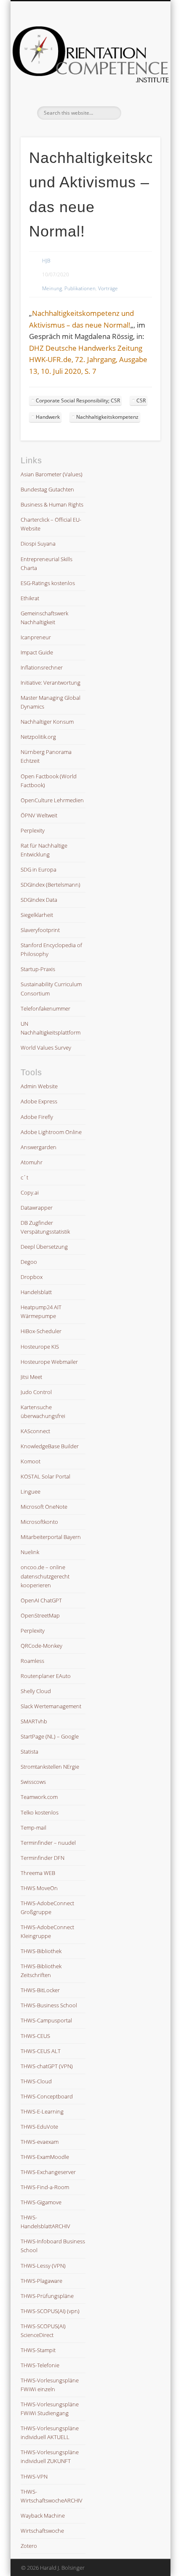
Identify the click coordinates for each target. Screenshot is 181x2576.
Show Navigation (140, 75)
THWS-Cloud (36, 2081)
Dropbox (32, 1277)
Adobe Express (39, 1101)
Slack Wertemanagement (51, 1706)
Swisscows (33, 1782)
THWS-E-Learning (42, 2111)
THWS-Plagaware (41, 2281)
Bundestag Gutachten (47, 489)
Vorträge (108, 288)
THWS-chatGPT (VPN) (47, 2066)
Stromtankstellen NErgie (50, 1767)
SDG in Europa (39, 869)
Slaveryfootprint (40, 930)
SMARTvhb (34, 1721)
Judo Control (36, 1392)
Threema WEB (38, 1873)
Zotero (29, 2546)
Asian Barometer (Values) (52, 474)
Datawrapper (37, 1208)
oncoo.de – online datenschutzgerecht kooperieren (45, 1576)
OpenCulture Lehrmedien (52, 800)
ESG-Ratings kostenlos (48, 583)
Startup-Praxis (38, 969)
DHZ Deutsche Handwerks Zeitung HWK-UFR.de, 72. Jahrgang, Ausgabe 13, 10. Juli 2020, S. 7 (88, 360)
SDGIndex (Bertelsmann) (51, 885)
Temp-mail (33, 1828)
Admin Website (39, 1086)
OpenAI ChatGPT (41, 1600)
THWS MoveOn (39, 1888)
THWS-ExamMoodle (45, 2157)
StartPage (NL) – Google (50, 1736)
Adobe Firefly (37, 1117)
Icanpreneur (36, 637)
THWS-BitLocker (40, 1990)
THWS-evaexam (40, 2142)
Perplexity (33, 830)
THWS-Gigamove (41, 2202)
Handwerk (48, 417)
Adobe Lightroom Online (51, 1132)
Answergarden (39, 1147)
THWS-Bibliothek (41, 1951)
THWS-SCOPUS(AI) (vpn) (50, 2311)
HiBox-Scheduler (41, 1331)
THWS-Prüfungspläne (47, 2296)
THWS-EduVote (39, 2127)
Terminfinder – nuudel (48, 1843)
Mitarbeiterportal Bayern (51, 1537)
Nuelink (30, 1552)
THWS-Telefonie (40, 2365)
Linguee (31, 1492)
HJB (46, 261)
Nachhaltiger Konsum (47, 722)
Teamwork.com (39, 1797)
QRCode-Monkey (41, 1646)
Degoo (29, 1262)
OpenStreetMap (40, 1615)
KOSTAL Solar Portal (45, 1476)
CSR (141, 400)
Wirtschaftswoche (42, 2531)
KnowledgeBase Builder (50, 1446)
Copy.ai (30, 1192)
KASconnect (35, 1431)
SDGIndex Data (39, 900)
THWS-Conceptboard (47, 2096)
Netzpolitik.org (38, 737)
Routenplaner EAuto (46, 1676)
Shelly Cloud (36, 1691)
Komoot (31, 1461)
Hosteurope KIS (40, 1347)
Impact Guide (37, 652)
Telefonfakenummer (45, 1008)
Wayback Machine (43, 2516)
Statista (29, 1751)
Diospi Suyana (38, 544)
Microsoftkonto (39, 1522)
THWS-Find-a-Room (45, 2187)
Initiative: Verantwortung (51, 683)
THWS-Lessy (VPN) (43, 2266)
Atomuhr (32, 1162)
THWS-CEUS (35, 2036)
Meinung (52, 288)
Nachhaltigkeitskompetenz (107, 417)
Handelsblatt (36, 1292)
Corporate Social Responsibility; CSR (78, 400)
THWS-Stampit (38, 2350)
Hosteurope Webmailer (49, 1362)
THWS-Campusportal (46, 2020)
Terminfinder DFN (43, 1858)
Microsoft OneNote (44, 1507)
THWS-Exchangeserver (48, 2172)
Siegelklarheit (37, 915)
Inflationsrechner (42, 667)
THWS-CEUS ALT (41, 2051)
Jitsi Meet (31, 1377)
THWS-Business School (49, 2005)
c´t (24, 1177)
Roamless (32, 1661)
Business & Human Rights (52, 504)
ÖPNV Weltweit (39, 815)
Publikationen (80, 288)
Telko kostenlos (40, 1812)
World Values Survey (46, 1048)
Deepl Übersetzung (44, 1247)
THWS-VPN (34, 2476)
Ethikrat (30, 598)
